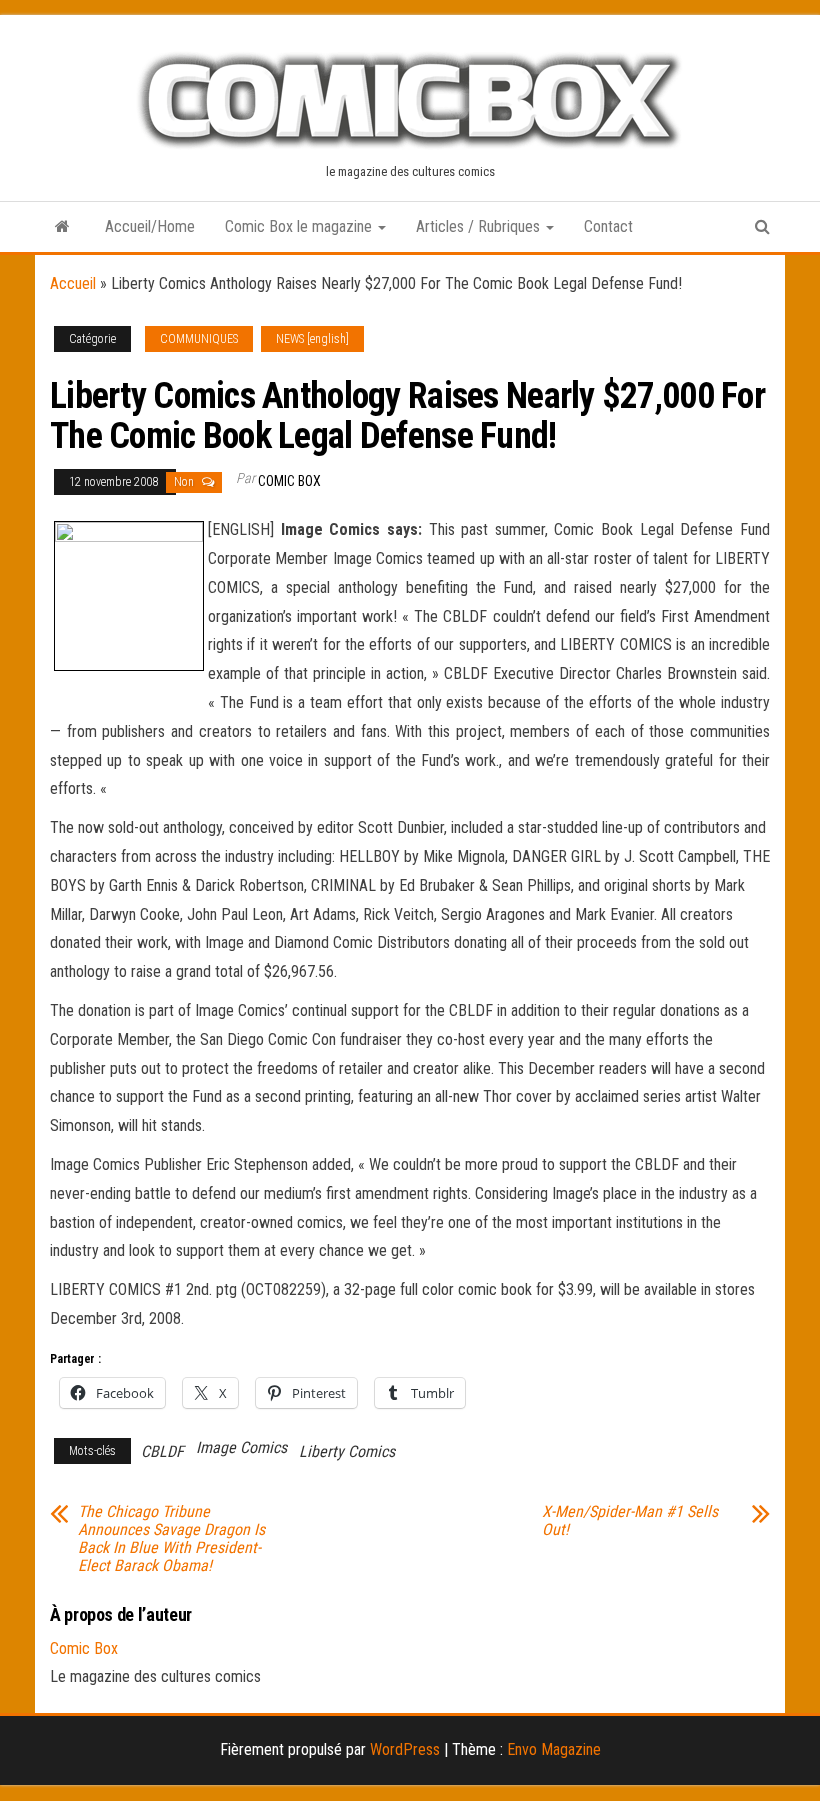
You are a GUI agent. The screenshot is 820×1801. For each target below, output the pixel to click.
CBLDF (162, 1451)
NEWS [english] (312, 339)
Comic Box (289, 481)
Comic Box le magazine (300, 226)
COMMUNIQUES (199, 339)
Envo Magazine (554, 1749)
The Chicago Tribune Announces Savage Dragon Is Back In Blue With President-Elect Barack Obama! (171, 1539)
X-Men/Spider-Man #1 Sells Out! (630, 1521)
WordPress (405, 1749)
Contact (608, 226)
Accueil (73, 283)
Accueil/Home (150, 226)
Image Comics (241, 1447)
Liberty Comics (347, 1451)
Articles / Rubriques (480, 226)
